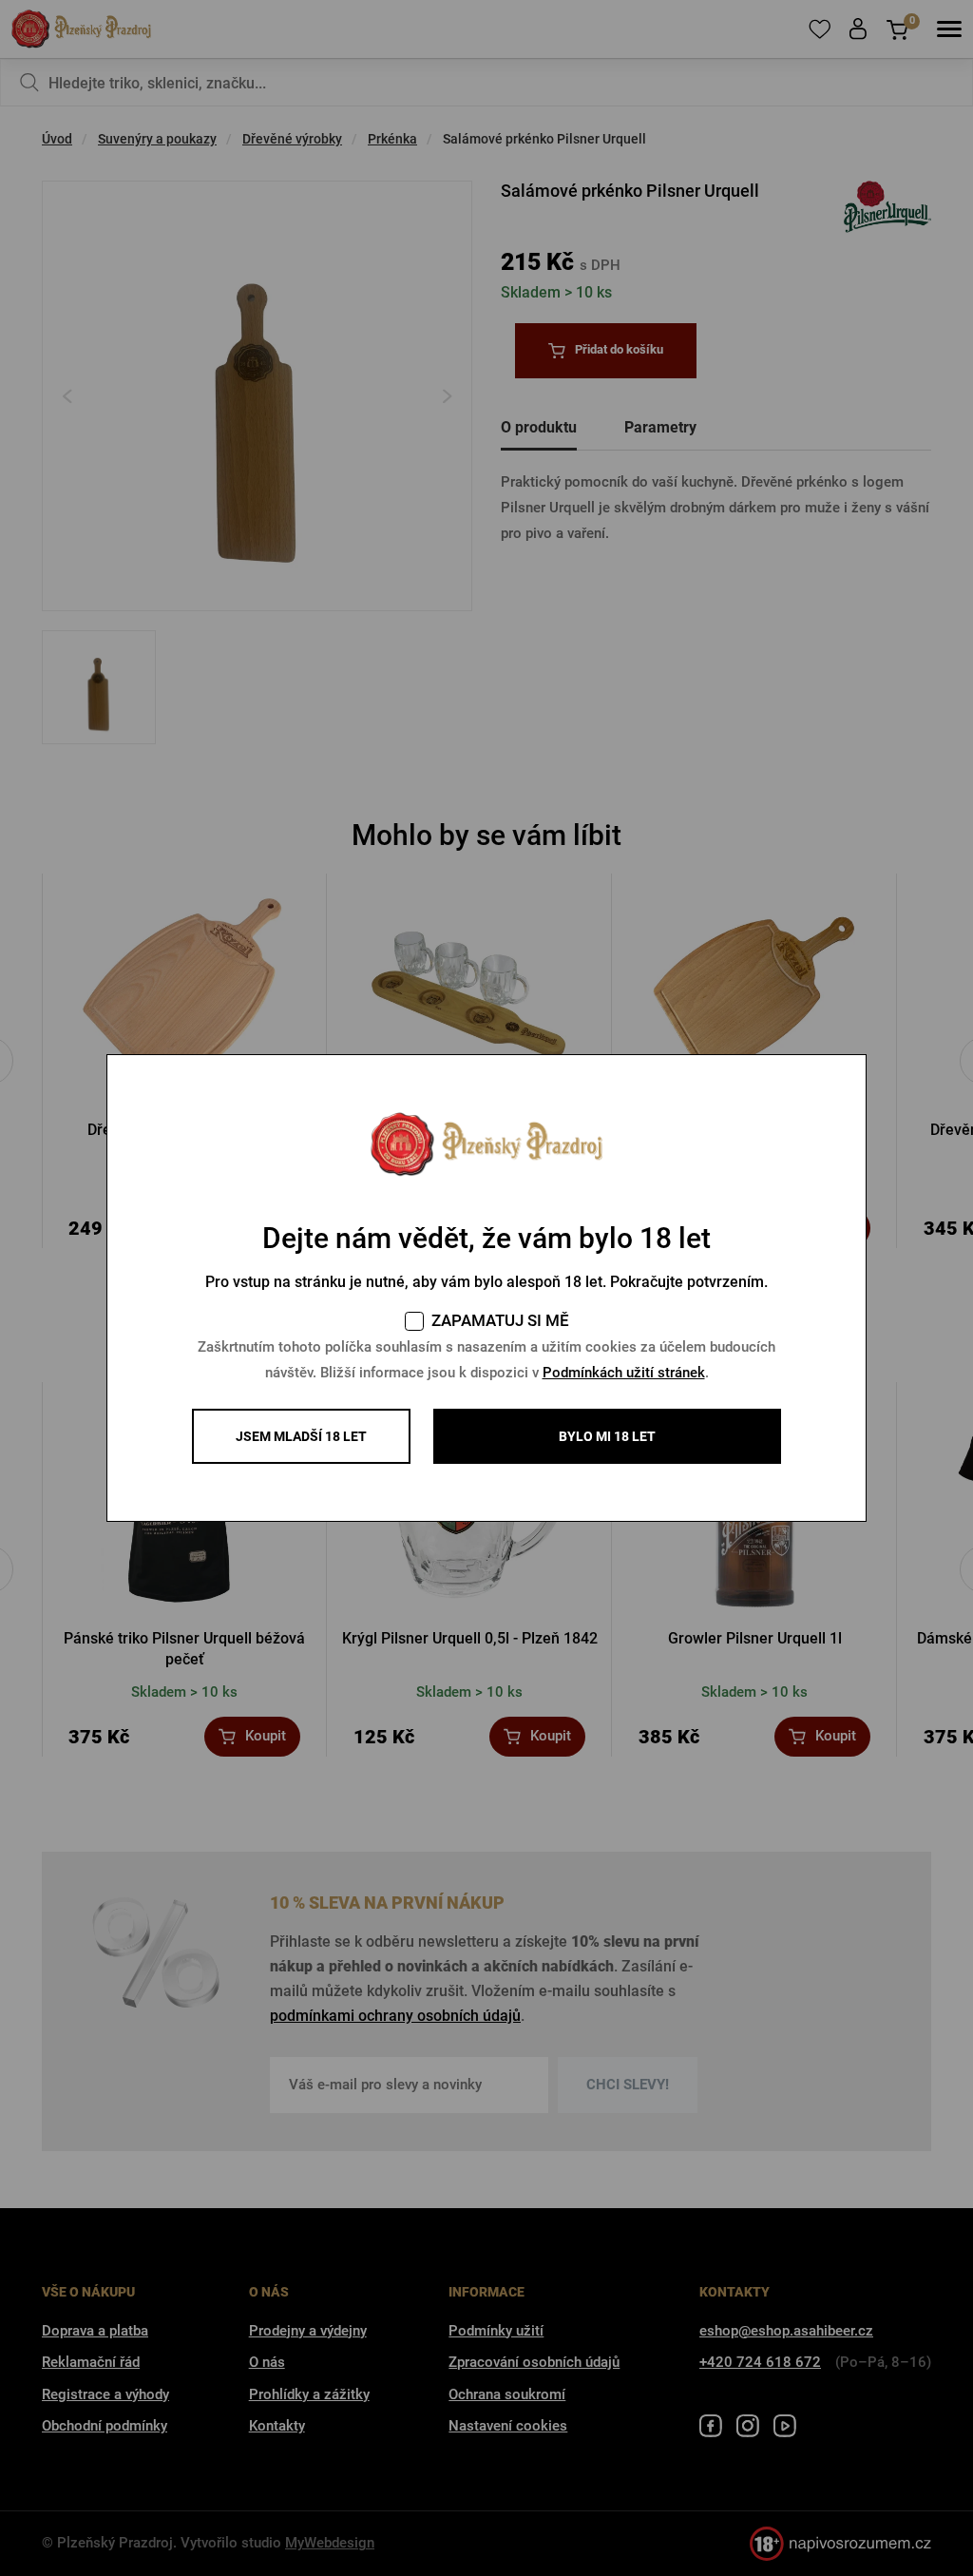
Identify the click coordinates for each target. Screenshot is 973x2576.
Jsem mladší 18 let (301, 1436)
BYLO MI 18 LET (607, 1436)
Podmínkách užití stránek (624, 1373)
